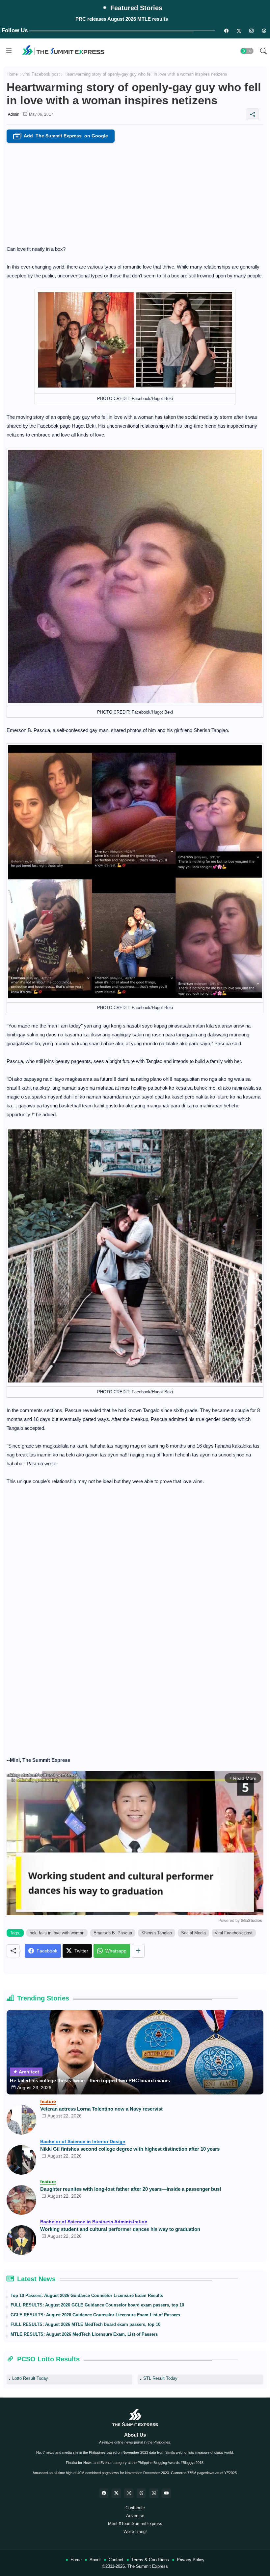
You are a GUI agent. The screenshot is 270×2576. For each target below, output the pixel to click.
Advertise (135, 2516)
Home (12, 74)
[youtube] (166, 2493)
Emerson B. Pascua (113, 1933)
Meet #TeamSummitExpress (135, 2524)
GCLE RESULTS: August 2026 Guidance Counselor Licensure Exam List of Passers (95, 2315)
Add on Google (62, 136)
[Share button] (138, 1951)
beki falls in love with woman (57, 1933)
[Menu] (9, 51)
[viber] (154, 2493)
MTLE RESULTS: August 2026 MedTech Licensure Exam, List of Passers (84, 2334)
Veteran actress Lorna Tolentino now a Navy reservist (101, 2109)
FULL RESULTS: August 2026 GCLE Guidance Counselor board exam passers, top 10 (97, 2305)
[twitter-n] (239, 31)
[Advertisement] (135, 192)
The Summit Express (148, 2566)
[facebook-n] (226, 31)
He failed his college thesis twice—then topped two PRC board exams (90, 2080)
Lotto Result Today (30, 2378)
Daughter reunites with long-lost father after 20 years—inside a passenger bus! (131, 2189)
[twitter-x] (116, 2493)
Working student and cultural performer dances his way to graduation (120, 2229)
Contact (116, 2560)
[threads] (264, 31)
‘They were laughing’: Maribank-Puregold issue (122, 19)
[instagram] (251, 31)
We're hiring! (135, 2531)
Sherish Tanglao (157, 1933)
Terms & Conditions (150, 2560)
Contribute (135, 2508)
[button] (247, 51)
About (95, 2560)
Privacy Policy (191, 2560)
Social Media (193, 1933)
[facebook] (104, 2493)
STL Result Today (160, 2378)
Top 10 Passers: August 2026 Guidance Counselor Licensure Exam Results (87, 2295)
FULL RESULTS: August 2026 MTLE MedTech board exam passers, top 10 (85, 2324)
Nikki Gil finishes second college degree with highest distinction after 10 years (130, 2149)
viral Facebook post (41, 74)
